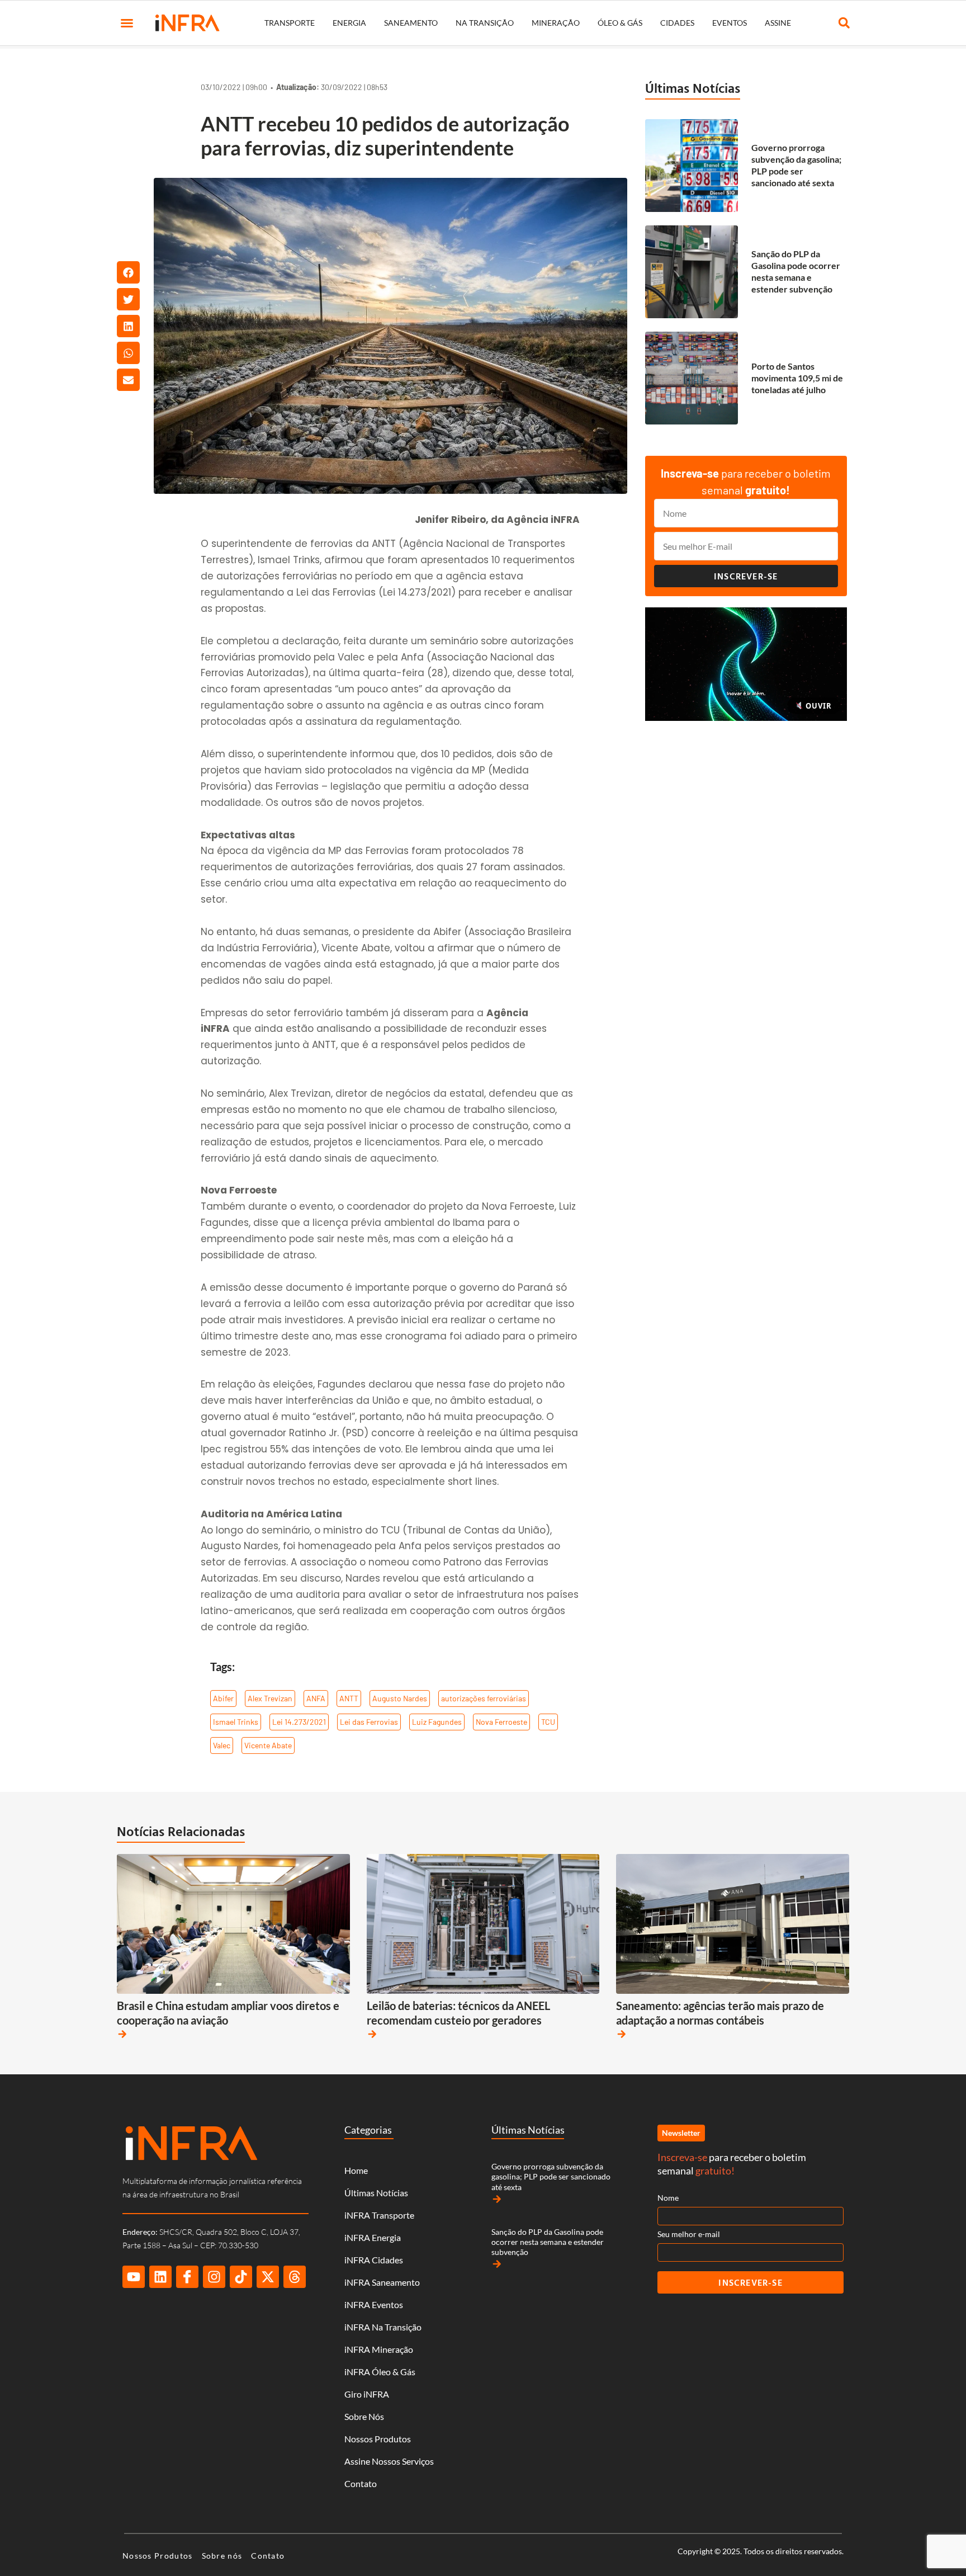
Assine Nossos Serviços (389, 2461)
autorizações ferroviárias (484, 1698)
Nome (668, 2198)
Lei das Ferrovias (369, 1722)
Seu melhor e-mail (689, 2234)
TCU (548, 1722)
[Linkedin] (160, 2277)
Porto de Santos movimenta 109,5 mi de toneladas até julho (797, 378)
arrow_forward (122, 2034)
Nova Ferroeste (501, 1722)
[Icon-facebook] (187, 2277)
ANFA (316, 1698)
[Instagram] (214, 2277)
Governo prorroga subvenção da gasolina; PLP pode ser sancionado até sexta (796, 165)
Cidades (677, 23)
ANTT (349, 1698)
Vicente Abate (268, 1745)
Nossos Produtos (378, 2439)
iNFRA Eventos (374, 2304)
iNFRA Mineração (379, 2349)
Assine (778, 23)
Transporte (290, 23)
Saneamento (411, 23)
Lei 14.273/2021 (299, 1722)
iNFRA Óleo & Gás (380, 2372)
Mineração (556, 23)
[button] (127, 23)
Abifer (223, 1698)
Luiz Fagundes (437, 1722)
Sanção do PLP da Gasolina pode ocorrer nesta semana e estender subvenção (796, 271)
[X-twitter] (268, 2277)
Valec (222, 1745)
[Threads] (295, 2277)
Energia (349, 23)
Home (356, 2170)
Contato (361, 2483)
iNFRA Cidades (374, 2260)
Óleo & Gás (620, 23)
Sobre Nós (364, 2416)
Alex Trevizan (270, 1698)
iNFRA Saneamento (382, 2282)
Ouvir (817, 706)
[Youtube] (134, 2277)
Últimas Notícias (693, 88)
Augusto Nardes (400, 1698)
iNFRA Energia (373, 2237)
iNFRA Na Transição (383, 2327)
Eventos (730, 23)
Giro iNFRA (367, 2394)
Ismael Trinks (236, 1722)
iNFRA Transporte (379, 2215)
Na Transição (485, 23)
